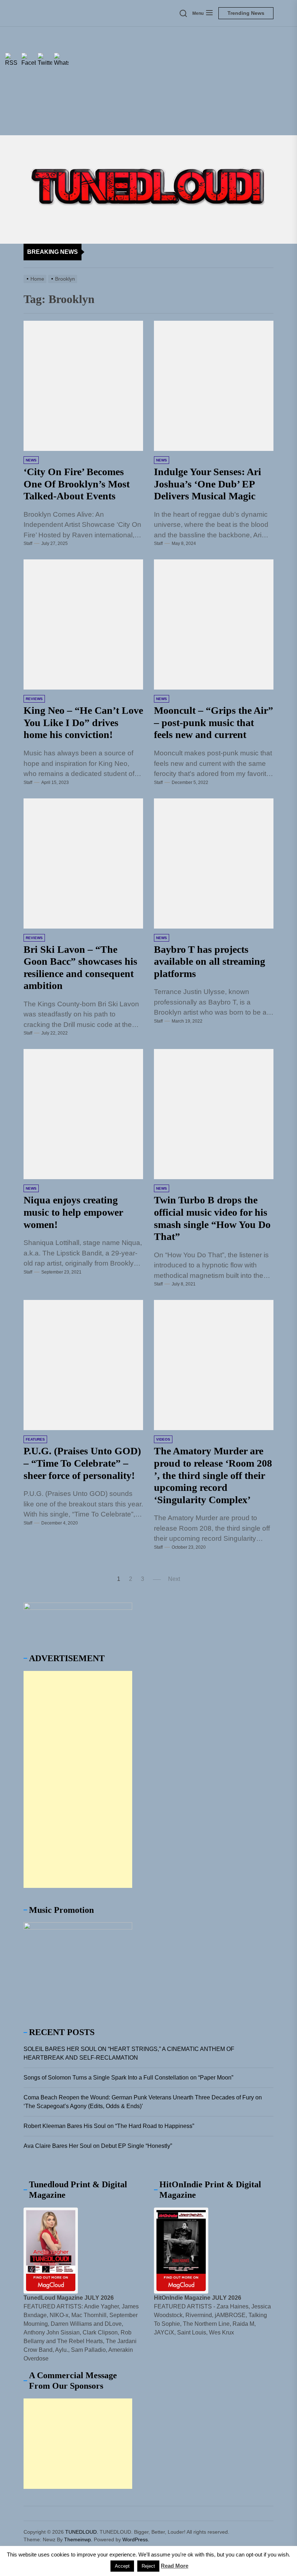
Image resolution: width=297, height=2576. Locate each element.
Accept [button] (122, 2566)
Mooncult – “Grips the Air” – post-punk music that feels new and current (214, 722)
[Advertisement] (148, 81)
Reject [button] (148, 2566)
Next (174, 1579)
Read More (175, 2566)
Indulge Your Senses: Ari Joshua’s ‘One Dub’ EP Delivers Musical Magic (208, 484)
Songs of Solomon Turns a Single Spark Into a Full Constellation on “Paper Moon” (128, 2078)
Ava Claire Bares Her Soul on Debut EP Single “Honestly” (98, 2146)
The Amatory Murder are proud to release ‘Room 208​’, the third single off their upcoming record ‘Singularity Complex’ (213, 1475)
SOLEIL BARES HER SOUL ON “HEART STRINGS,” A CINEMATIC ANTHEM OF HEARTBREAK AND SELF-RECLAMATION (129, 2053)
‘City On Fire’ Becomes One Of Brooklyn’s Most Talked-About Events (77, 484)
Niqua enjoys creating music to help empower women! (73, 1212)
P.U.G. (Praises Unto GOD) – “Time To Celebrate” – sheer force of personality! (82, 1463)
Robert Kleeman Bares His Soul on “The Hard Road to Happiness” (109, 2126)
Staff (28, 543)
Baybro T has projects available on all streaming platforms (210, 961)
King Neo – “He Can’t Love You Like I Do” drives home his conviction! (83, 722)
